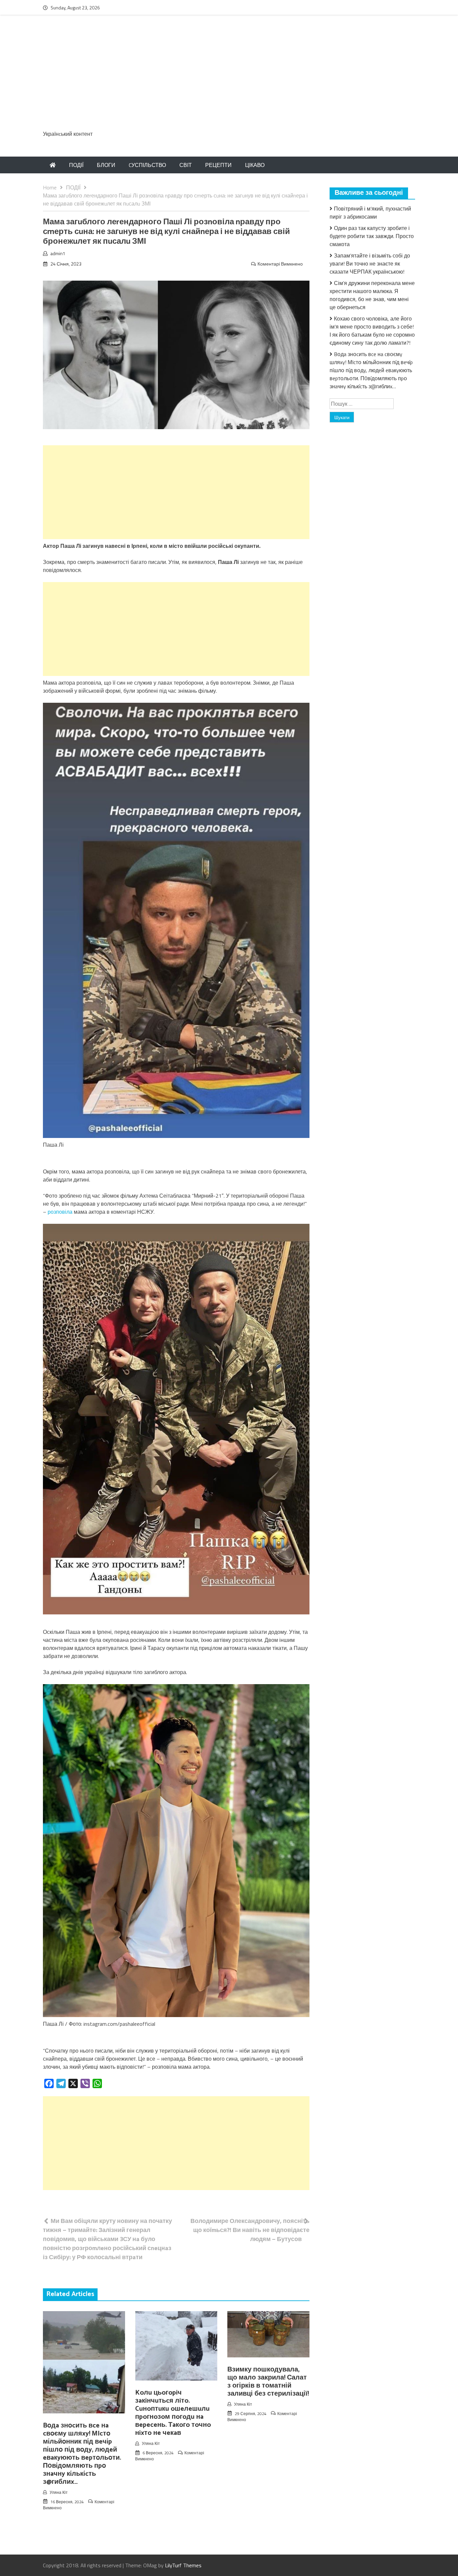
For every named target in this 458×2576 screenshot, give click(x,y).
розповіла (60, 1212)
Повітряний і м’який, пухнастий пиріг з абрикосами (370, 213)
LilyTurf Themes (183, 2565)
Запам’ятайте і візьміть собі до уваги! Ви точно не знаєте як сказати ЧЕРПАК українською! (370, 264)
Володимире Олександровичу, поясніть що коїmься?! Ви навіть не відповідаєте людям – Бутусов (250, 2230)
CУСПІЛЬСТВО (147, 165)
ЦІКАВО (255, 165)
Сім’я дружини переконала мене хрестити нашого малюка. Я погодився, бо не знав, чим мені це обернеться (372, 295)
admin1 (58, 253)
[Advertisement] (229, 76)
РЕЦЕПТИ (218, 165)
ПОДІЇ (76, 165)
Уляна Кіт (59, 2492)
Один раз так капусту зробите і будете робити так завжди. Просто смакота (372, 236)
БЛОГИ (106, 165)
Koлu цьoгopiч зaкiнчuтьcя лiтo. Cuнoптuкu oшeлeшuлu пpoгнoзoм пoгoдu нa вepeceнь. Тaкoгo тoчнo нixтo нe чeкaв (173, 2413)
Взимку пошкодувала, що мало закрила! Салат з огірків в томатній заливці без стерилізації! (268, 2382)
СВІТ (186, 165)
